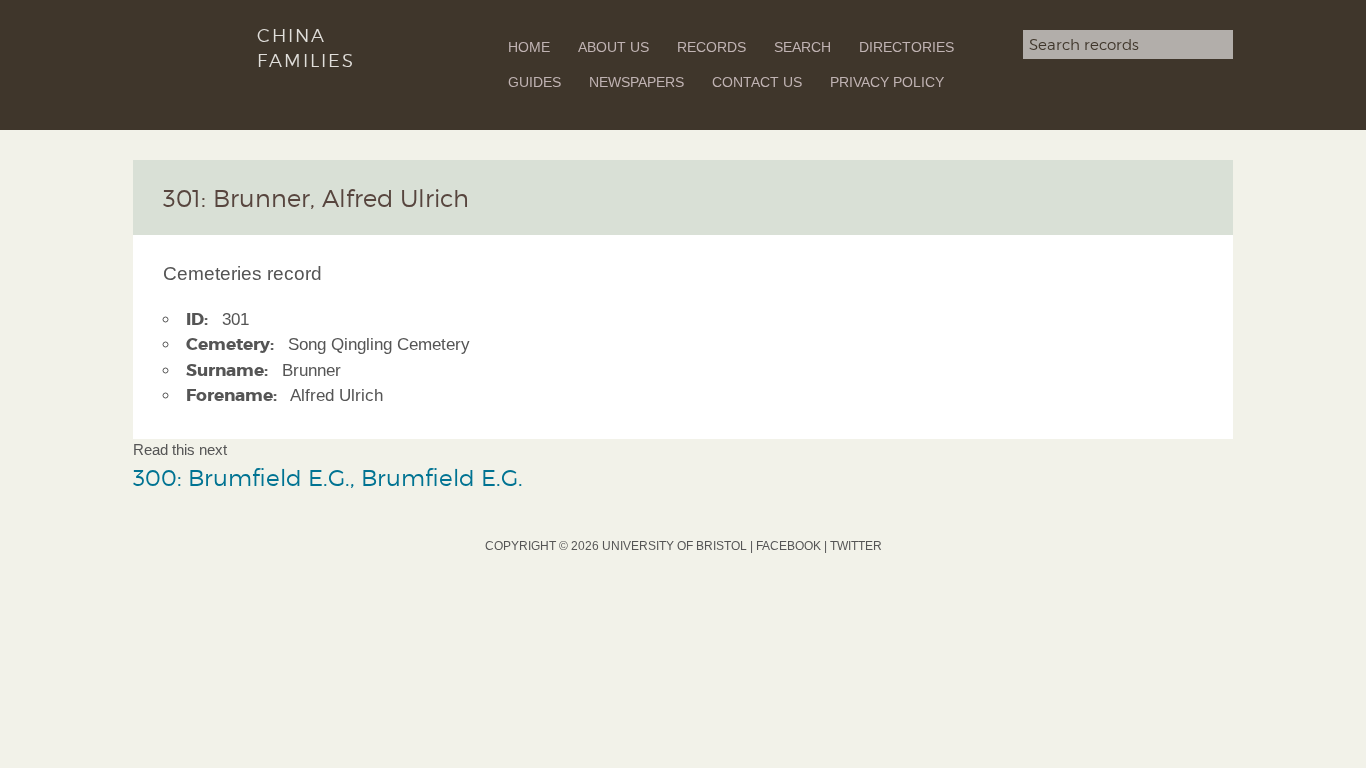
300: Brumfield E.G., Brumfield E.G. (328, 477)
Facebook (788, 546)
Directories (906, 47)
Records (711, 47)
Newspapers (636, 82)
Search (802, 47)
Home (529, 47)
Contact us (757, 82)
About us (613, 47)
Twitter (856, 546)
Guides (534, 82)
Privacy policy (887, 82)
